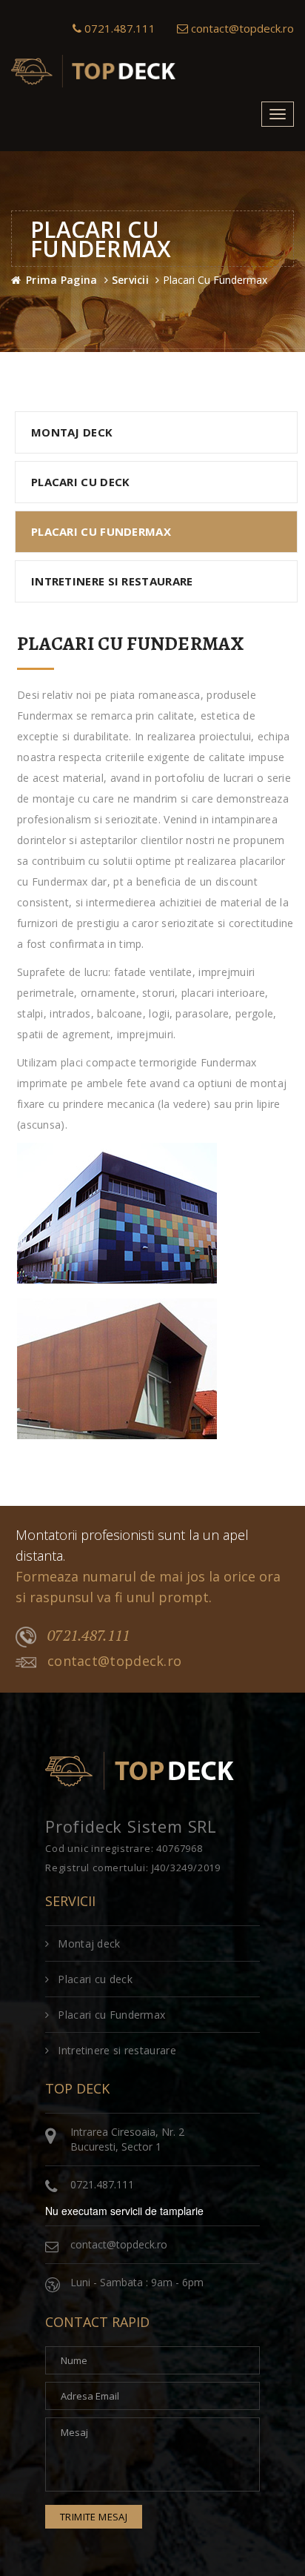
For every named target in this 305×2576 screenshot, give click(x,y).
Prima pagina (62, 280)
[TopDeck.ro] (96, 74)
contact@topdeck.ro (242, 28)
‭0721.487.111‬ (118, 28)
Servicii (130, 280)
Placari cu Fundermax (101, 531)
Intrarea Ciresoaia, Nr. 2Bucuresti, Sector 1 (127, 2139)
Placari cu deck (81, 482)
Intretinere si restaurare (112, 581)
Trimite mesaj (94, 2517)
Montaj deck (72, 432)
